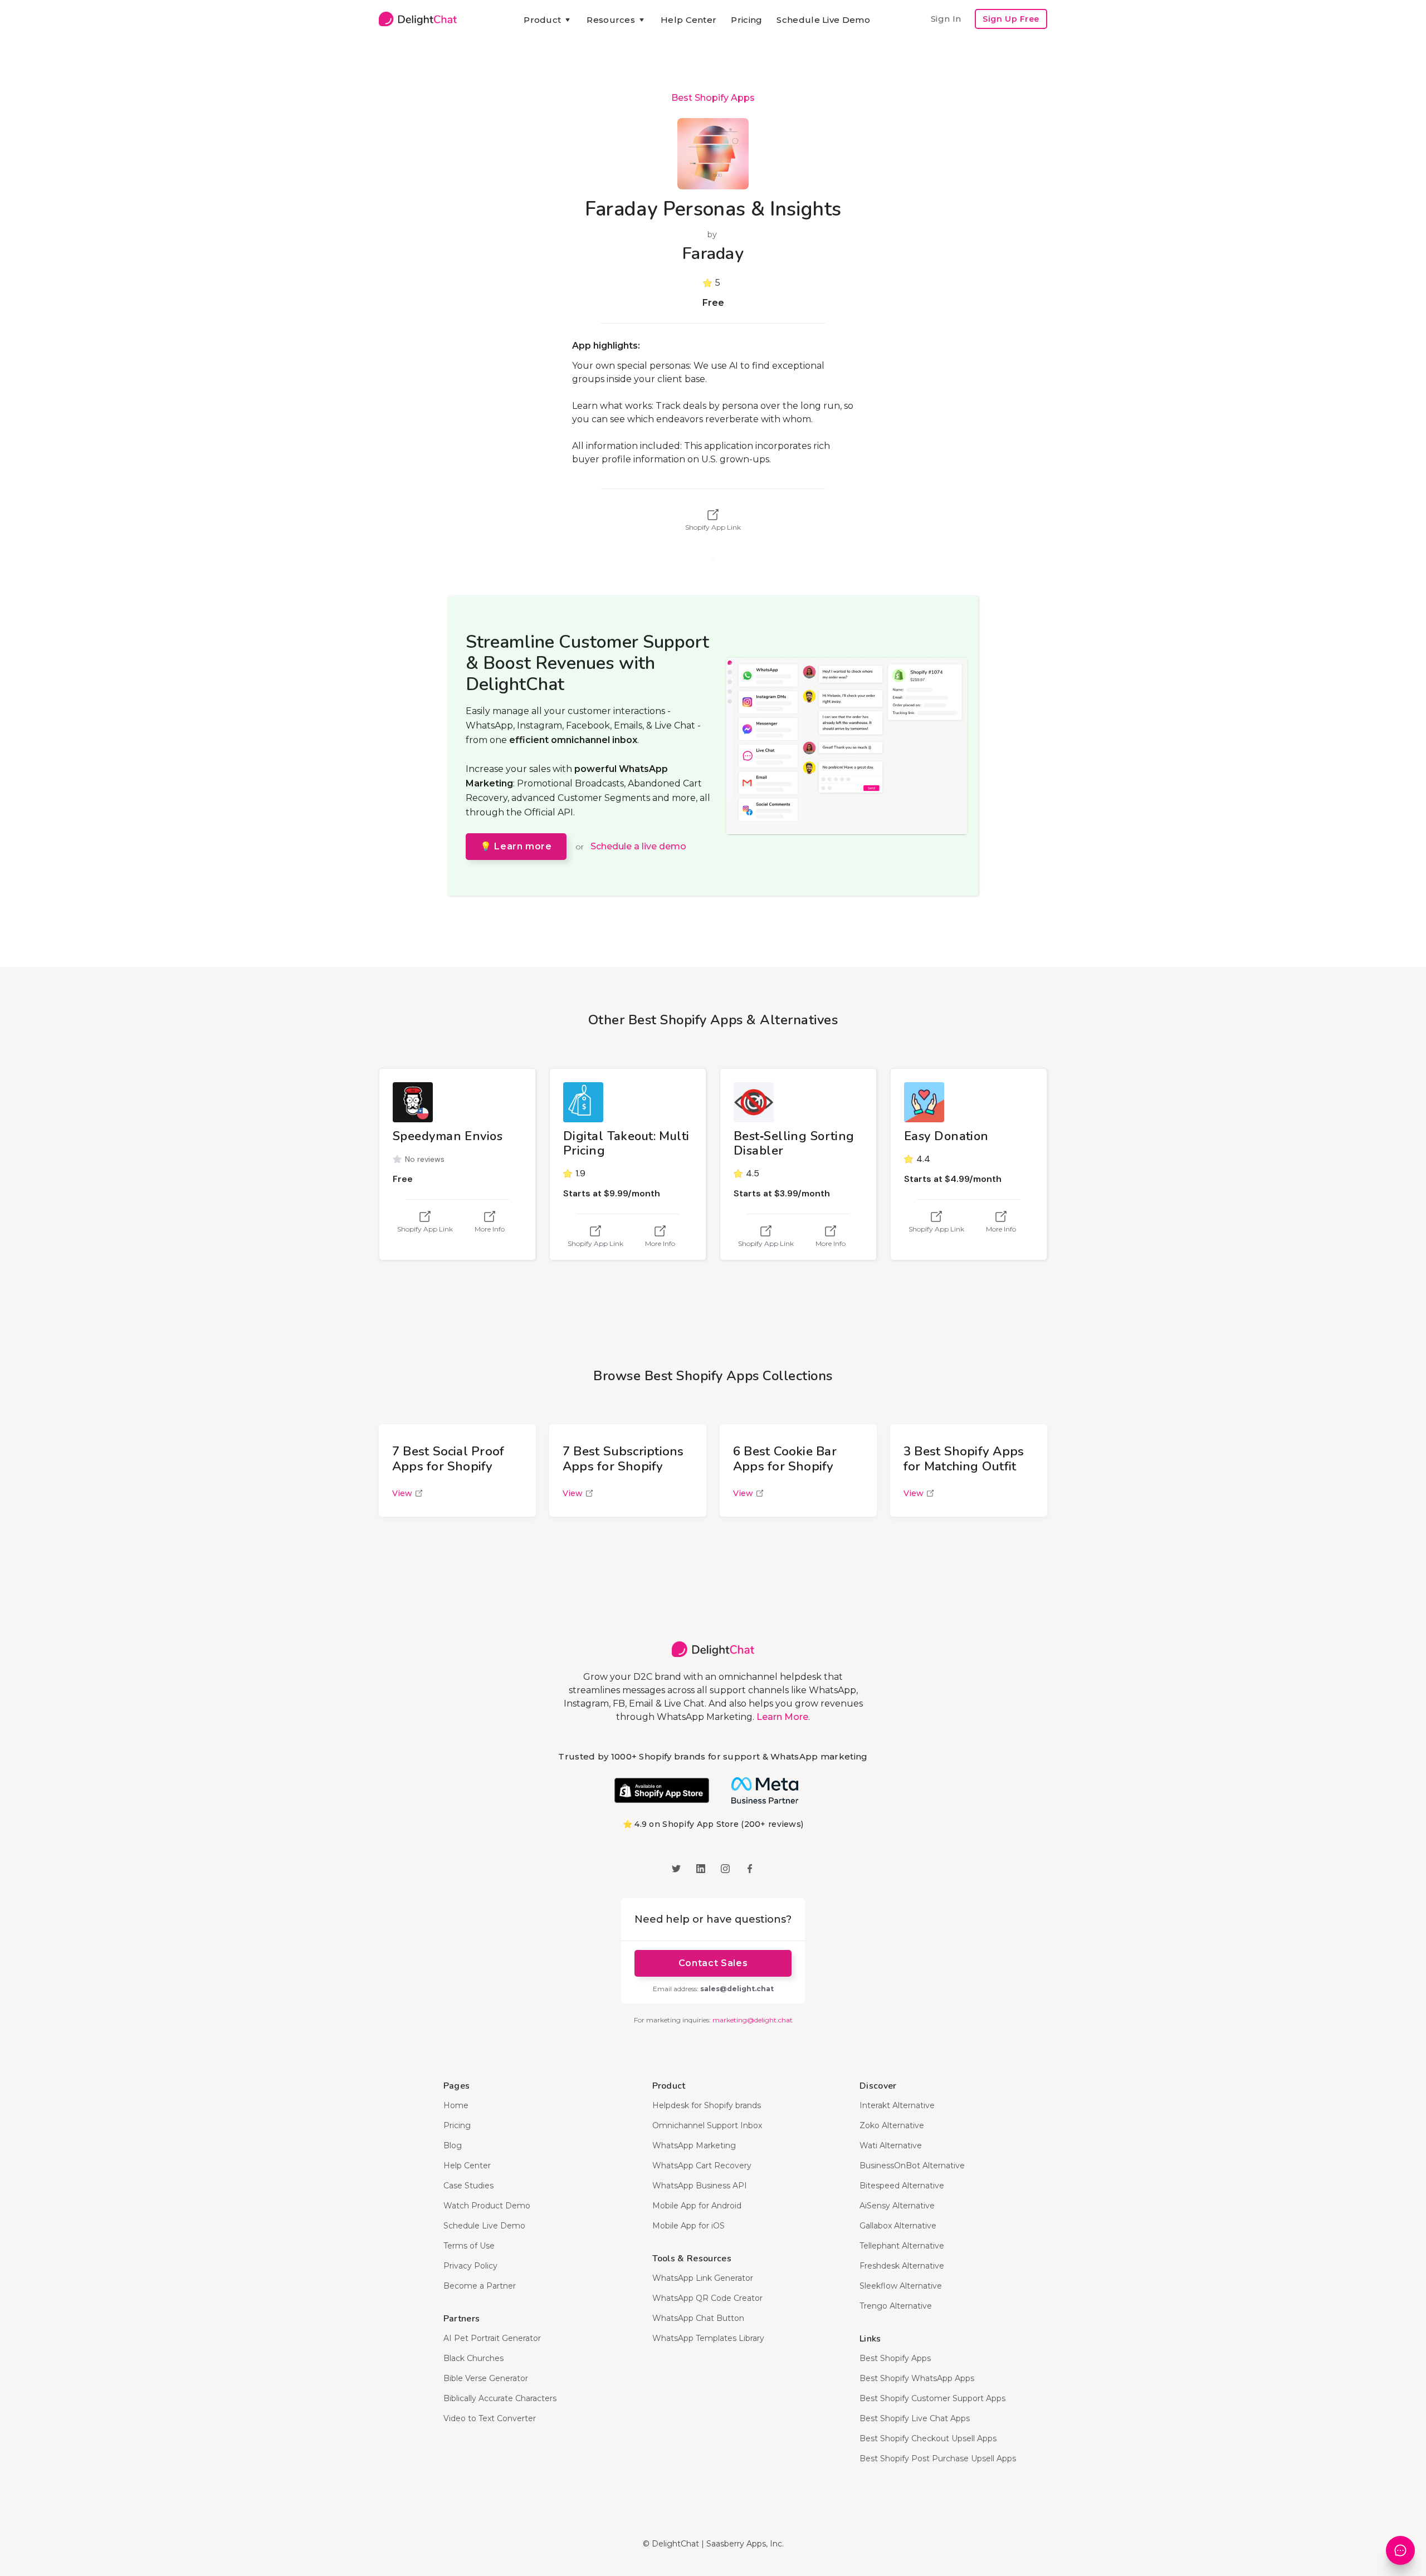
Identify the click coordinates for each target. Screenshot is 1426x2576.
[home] (418, 19)
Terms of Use (469, 2246)
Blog (453, 2145)
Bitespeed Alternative (902, 2186)
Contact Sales (713, 1963)
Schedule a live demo (638, 846)
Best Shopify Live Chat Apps (915, 2418)
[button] (548, 20)
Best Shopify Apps (713, 98)
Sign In (946, 19)
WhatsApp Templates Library (708, 2338)
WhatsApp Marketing (694, 2145)
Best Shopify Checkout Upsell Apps (928, 2438)
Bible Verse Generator (486, 2378)
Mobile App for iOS (688, 2226)
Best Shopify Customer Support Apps (932, 2398)
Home (456, 2105)
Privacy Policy (470, 2266)
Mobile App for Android (697, 2206)
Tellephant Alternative (902, 2246)
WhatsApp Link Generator (703, 2278)
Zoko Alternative (892, 2125)
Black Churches (473, 2358)
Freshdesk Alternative (902, 2266)
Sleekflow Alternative (901, 2286)
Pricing (746, 20)
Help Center (688, 20)
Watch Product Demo (487, 2206)
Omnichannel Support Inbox (707, 2125)
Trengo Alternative (896, 2306)
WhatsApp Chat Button (698, 2318)
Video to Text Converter (490, 2418)
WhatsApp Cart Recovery (702, 2166)
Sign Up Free (1011, 19)
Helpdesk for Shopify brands (707, 2105)
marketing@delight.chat (753, 2020)
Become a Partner (480, 2286)
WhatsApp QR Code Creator (707, 2298)
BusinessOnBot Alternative (912, 2166)
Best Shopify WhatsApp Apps (917, 2378)
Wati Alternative (891, 2145)
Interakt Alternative (897, 2105)
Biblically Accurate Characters (500, 2398)
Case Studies (468, 2186)
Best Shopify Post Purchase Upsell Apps (938, 2458)
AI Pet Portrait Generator (492, 2338)
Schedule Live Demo (823, 20)
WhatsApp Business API (700, 2186)
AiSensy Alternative (897, 2206)
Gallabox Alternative (898, 2226)
